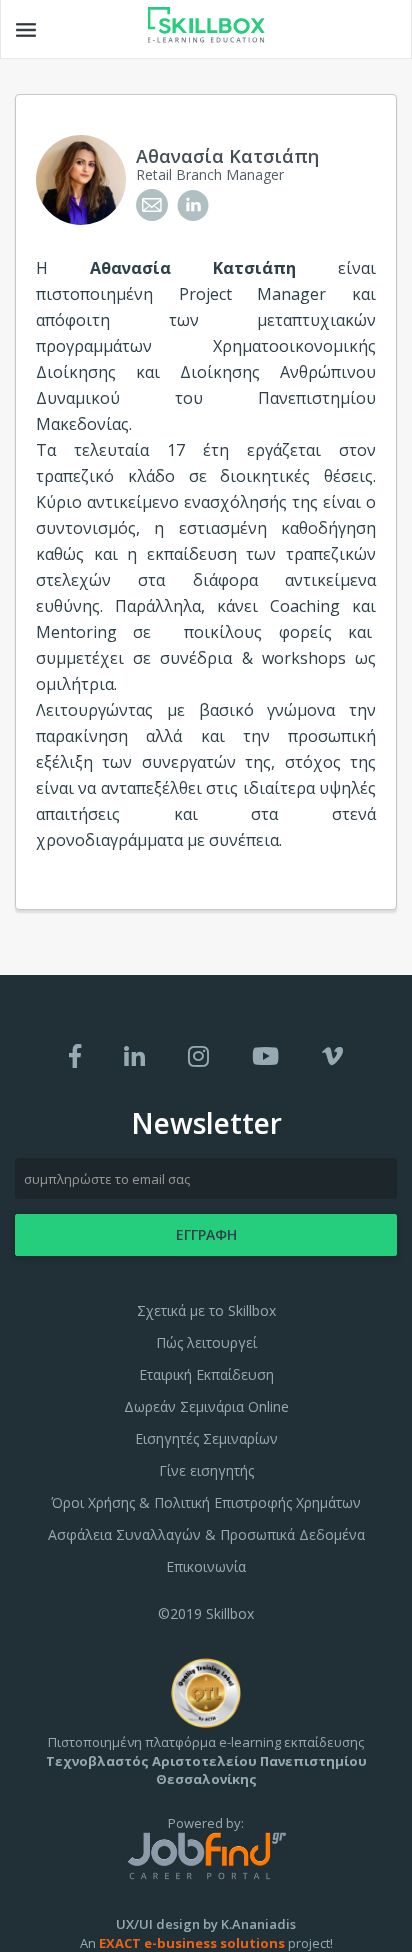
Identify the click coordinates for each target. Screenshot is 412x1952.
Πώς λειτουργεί (206, 1342)
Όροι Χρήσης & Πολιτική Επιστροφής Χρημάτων (206, 1502)
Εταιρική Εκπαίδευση (206, 1374)
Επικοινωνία (206, 1566)
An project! (206, 1943)
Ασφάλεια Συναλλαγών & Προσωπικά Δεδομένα (206, 1534)
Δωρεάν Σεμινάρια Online (206, 1406)
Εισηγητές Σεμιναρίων (206, 1438)
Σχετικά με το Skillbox (206, 1310)
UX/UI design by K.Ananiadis (206, 1924)
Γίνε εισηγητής (206, 1470)
